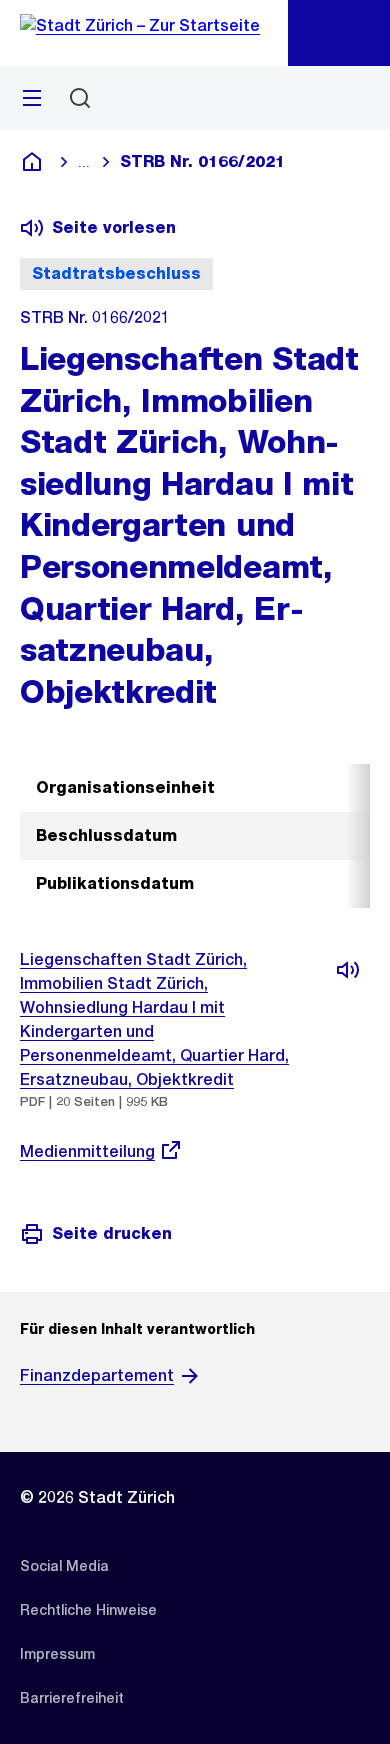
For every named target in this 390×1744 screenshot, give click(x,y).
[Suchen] (80, 98)
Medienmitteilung (87, 1151)
